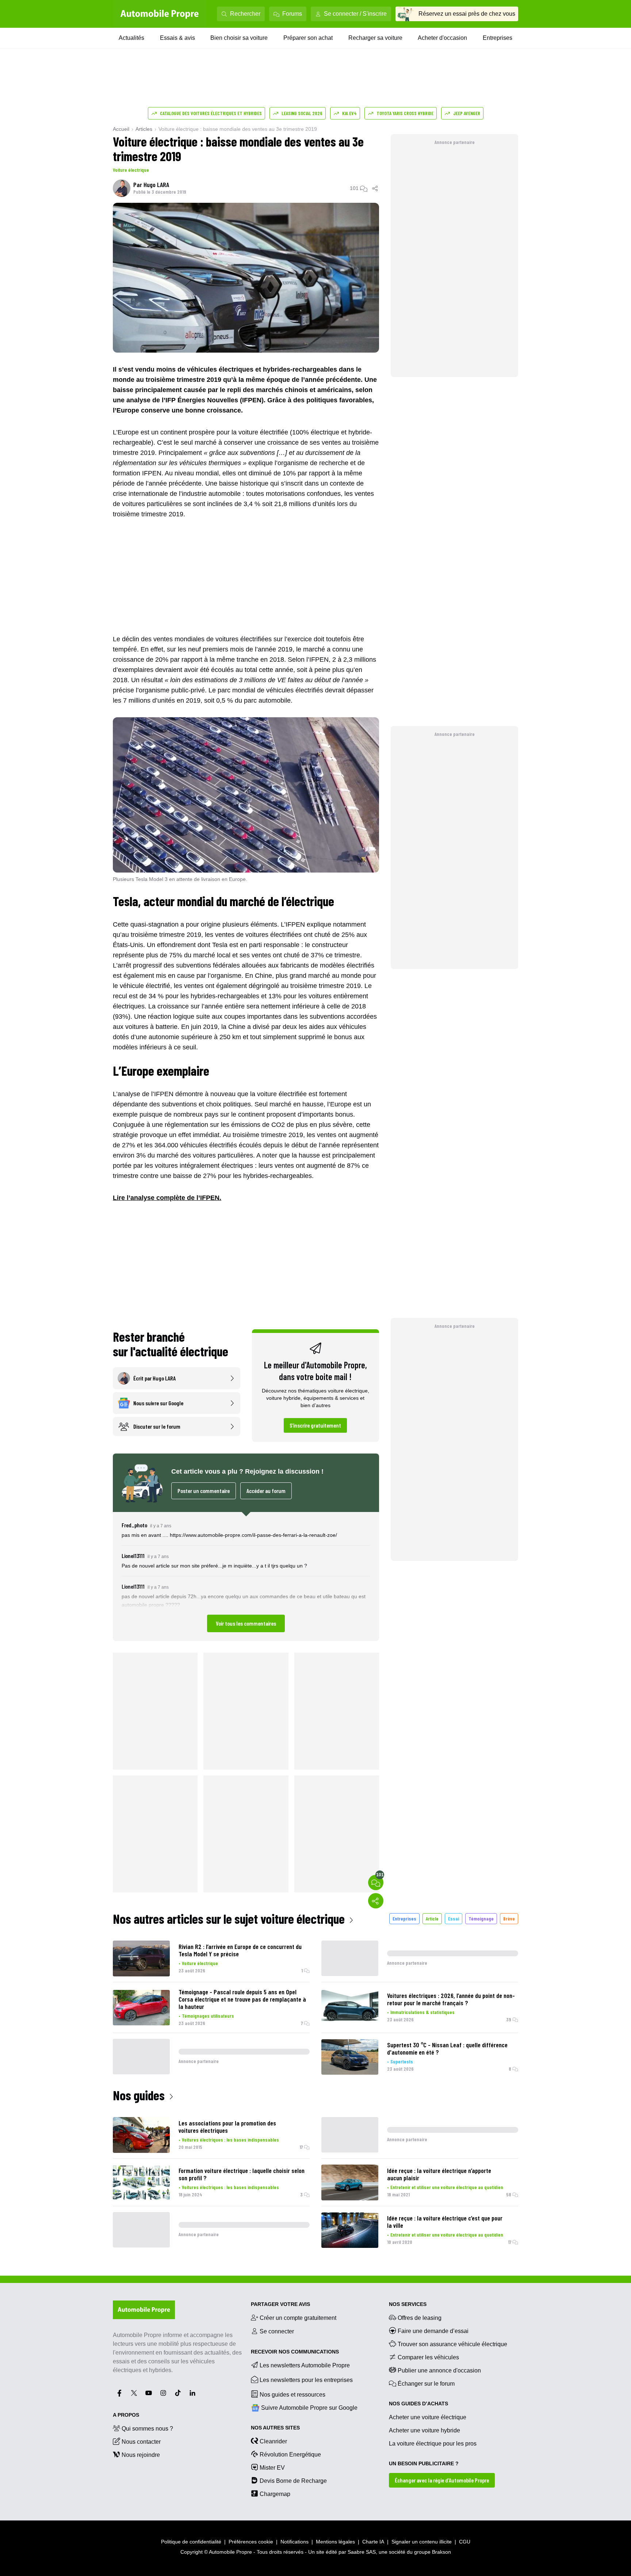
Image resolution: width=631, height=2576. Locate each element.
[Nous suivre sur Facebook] (119, 2393)
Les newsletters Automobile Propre (305, 2365)
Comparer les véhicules (428, 2357)
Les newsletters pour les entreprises (306, 2380)
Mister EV (272, 2468)
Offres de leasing (420, 2318)
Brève (509, 1918)
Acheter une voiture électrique (428, 2417)
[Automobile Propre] (160, 14)
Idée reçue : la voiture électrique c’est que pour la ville (445, 2222)
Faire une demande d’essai (433, 2331)
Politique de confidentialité (191, 2542)
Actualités (131, 38)
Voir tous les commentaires (246, 1623)
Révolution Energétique (290, 2455)
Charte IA (373, 2542)
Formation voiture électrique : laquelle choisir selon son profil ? (242, 2174)
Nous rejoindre (141, 2455)
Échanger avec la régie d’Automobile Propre (442, 2480)
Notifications (295, 2542)
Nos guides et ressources (292, 2395)
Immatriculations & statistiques (422, 2012)
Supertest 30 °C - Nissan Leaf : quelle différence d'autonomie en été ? (447, 2048)
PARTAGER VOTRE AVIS (280, 2304)
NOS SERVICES (408, 2304)
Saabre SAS (362, 2552)
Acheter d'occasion (442, 38)
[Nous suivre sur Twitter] (134, 2393)
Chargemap (275, 2494)
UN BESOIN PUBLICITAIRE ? (424, 2463)
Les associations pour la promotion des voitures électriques (227, 2127)
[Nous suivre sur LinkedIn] (192, 2393)
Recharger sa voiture (375, 38)
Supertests (402, 2061)
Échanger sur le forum (426, 2384)
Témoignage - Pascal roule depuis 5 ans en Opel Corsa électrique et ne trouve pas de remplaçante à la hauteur (242, 1999)
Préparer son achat (308, 38)
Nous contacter (141, 2442)
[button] (246, 1576)
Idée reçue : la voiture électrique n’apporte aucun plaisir (439, 2174)
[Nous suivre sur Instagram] (163, 2393)
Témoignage (481, 1918)
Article (432, 1918)
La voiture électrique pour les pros (433, 2444)
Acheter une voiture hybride (425, 2430)
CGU (465, 2542)
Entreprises (498, 38)
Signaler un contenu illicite (422, 2542)
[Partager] (375, 188)
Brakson (441, 2552)
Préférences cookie (251, 2542)
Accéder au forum (266, 1491)
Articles (144, 129)
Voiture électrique (131, 170)
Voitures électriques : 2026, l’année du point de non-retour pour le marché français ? (451, 1999)
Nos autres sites (275, 2428)
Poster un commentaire (204, 1491)
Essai (454, 1918)
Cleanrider (273, 2441)
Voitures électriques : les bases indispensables (230, 2140)
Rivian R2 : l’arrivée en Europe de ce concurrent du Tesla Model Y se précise (240, 1950)
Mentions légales (335, 2542)
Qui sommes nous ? (147, 2429)
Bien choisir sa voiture (239, 38)
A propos (126, 2415)
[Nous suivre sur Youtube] (149, 2393)
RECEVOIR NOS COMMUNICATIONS (295, 2352)
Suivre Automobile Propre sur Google (309, 2408)
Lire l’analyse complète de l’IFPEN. (167, 1198)
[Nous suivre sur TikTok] (178, 2393)
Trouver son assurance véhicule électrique (452, 2344)
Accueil (121, 129)
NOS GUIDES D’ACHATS (418, 2404)
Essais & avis (177, 38)
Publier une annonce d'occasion (439, 2370)
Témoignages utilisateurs (208, 2016)
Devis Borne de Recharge (293, 2481)
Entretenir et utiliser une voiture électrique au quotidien (447, 2187)
